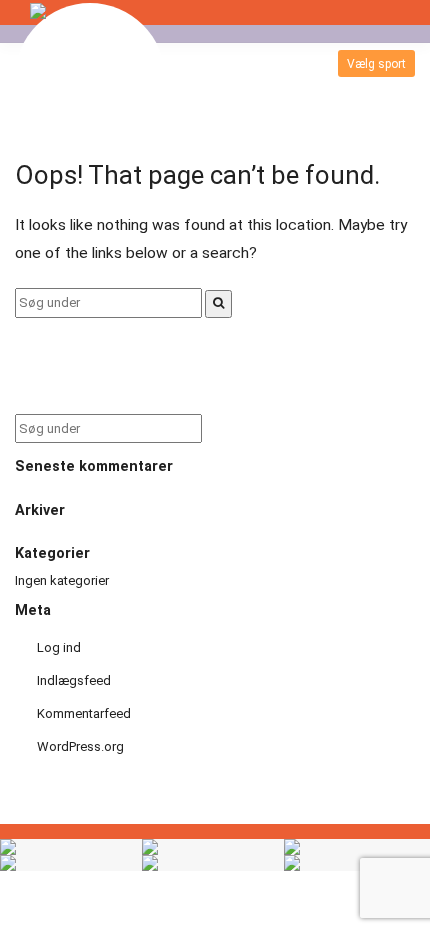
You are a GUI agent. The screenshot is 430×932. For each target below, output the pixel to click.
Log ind (59, 647)
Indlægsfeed (74, 680)
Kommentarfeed (84, 713)
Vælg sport (376, 64)
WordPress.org (80, 746)
